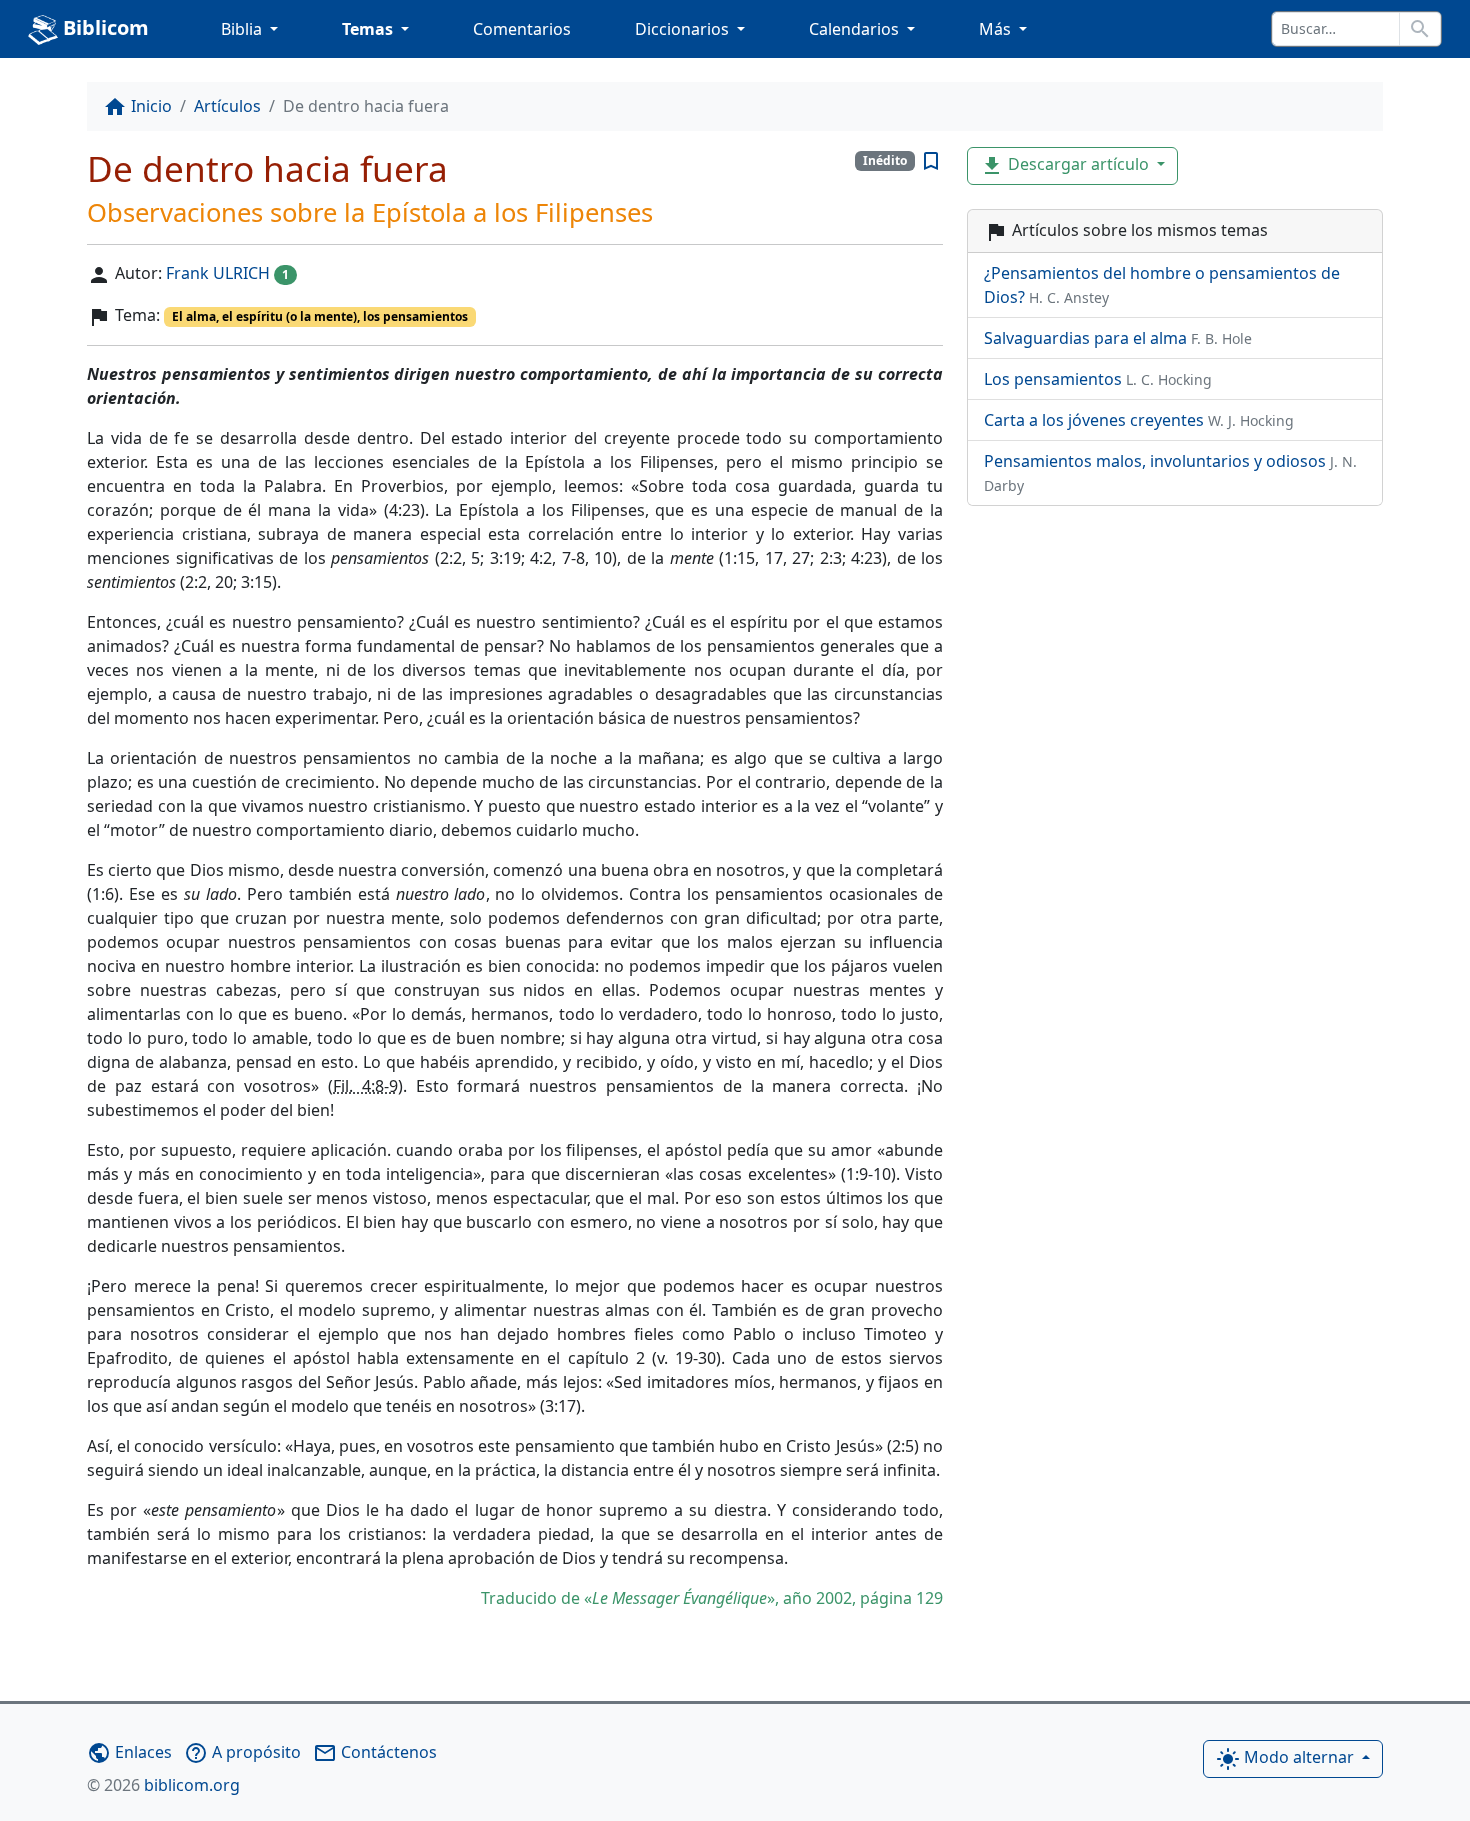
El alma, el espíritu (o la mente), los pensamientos (320, 316)
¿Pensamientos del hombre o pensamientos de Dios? (1162, 285)
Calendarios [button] (856, 29)
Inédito (885, 160)
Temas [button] (369, 29)
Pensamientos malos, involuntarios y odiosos (1170, 472)
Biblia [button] (243, 29)
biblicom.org (163, 1785)
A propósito (242, 1752)
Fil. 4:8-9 (365, 1086)
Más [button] (997, 29)
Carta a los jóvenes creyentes (1139, 420)
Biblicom (103, 27)
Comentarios (522, 29)
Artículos (227, 106)
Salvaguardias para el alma (1118, 338)
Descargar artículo (1066, 166)
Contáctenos (375, 1752)
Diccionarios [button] (684, 29)
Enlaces (129, 1752)
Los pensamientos (1098, 379)
